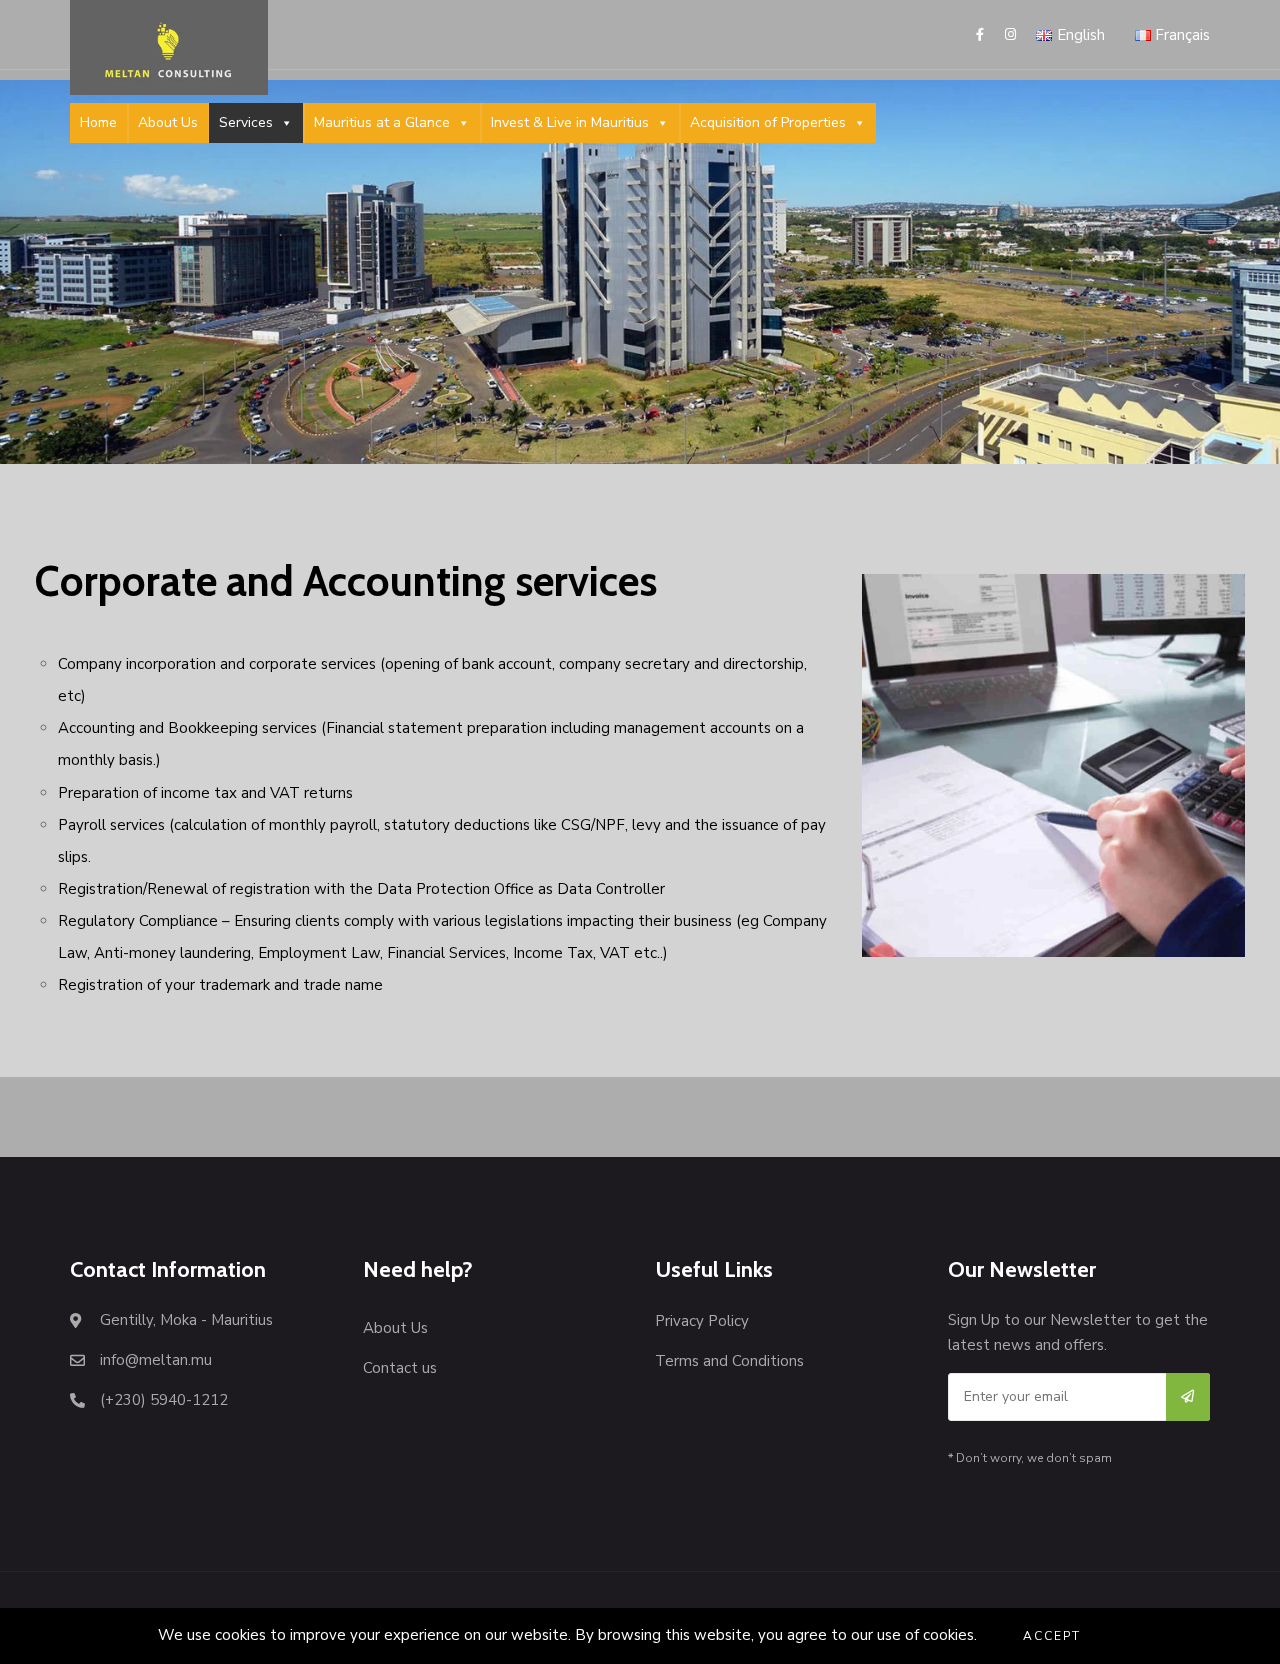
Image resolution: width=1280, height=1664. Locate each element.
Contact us (400, 1368)
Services (246, 122)
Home (98, 122)
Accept (1052, 1636)
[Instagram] (1007, 35)
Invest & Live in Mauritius (570, 122)
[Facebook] (983, 35)
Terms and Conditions (729, 1361)
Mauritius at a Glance (382, 122)
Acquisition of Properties (768, 122)
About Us (168, 122)
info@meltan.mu (156, 1360)
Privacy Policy (702, 1321)
